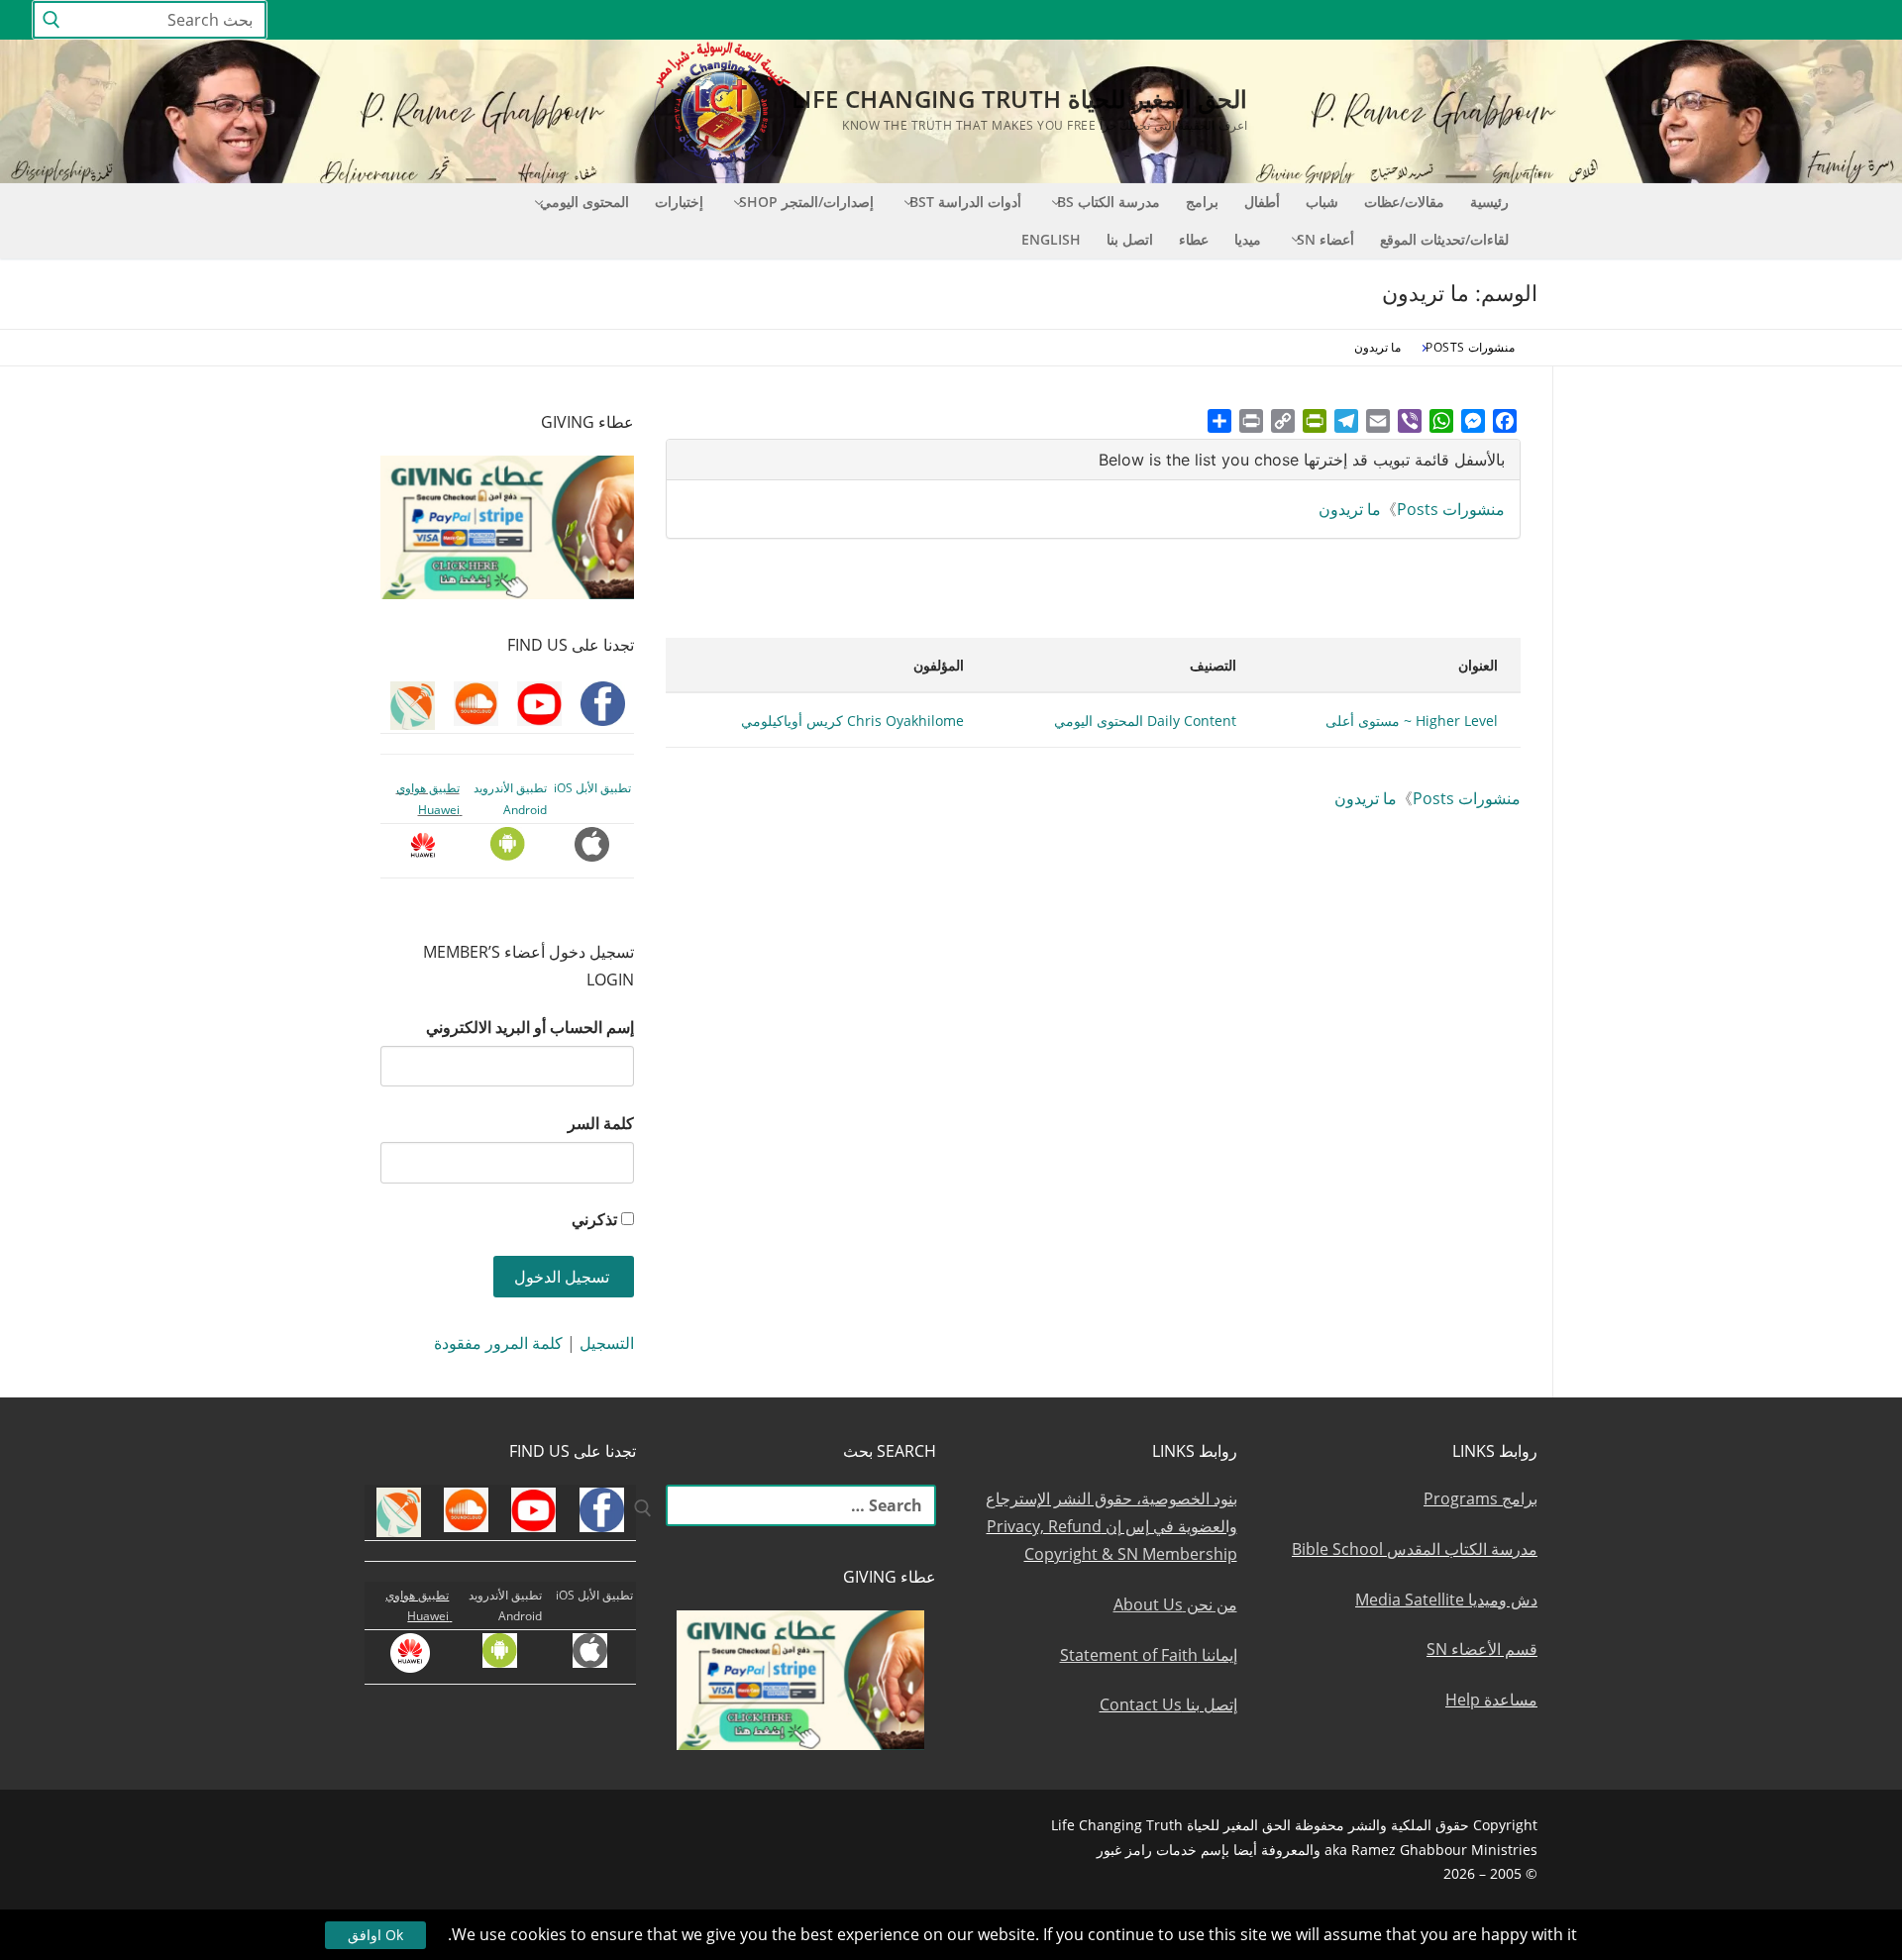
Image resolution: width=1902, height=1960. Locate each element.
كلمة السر (601, 1123)
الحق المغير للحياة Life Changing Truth (1019, 99)
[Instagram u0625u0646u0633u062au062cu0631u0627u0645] (1710, 20)
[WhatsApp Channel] (1674, 20)
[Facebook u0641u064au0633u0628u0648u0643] (1852, 20)
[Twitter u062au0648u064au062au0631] (1747, 20)
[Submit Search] (52, 20)
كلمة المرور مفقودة (498, 1343)
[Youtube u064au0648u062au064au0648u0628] (1819, 20)
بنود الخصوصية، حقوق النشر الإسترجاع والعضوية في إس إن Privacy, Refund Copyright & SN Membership (1111, 1526)
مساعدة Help (1491, 1700)
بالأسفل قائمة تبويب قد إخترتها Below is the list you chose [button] (1302, 460)
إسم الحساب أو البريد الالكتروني (530, 1027)
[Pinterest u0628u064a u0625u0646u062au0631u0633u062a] (1638, 20)
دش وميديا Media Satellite (1446, 1599)
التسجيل (607, 1343)
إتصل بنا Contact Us (1168, 1704)
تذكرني (594, 1219)
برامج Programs (1480, 1498)
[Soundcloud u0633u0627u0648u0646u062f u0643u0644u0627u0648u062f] (1783, 20)
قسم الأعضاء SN (1482, 1649)
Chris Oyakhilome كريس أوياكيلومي (852, 721)
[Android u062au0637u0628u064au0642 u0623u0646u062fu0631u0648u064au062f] (1601, 20)
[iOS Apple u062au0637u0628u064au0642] (1566, 20)
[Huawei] (1532, 20)
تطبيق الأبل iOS (592, 788)
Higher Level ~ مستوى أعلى (1412, 721)
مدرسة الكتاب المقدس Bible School (1415, 1549)
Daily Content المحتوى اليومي (1145, 721)
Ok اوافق (375, 1935)
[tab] (1093, 460)
